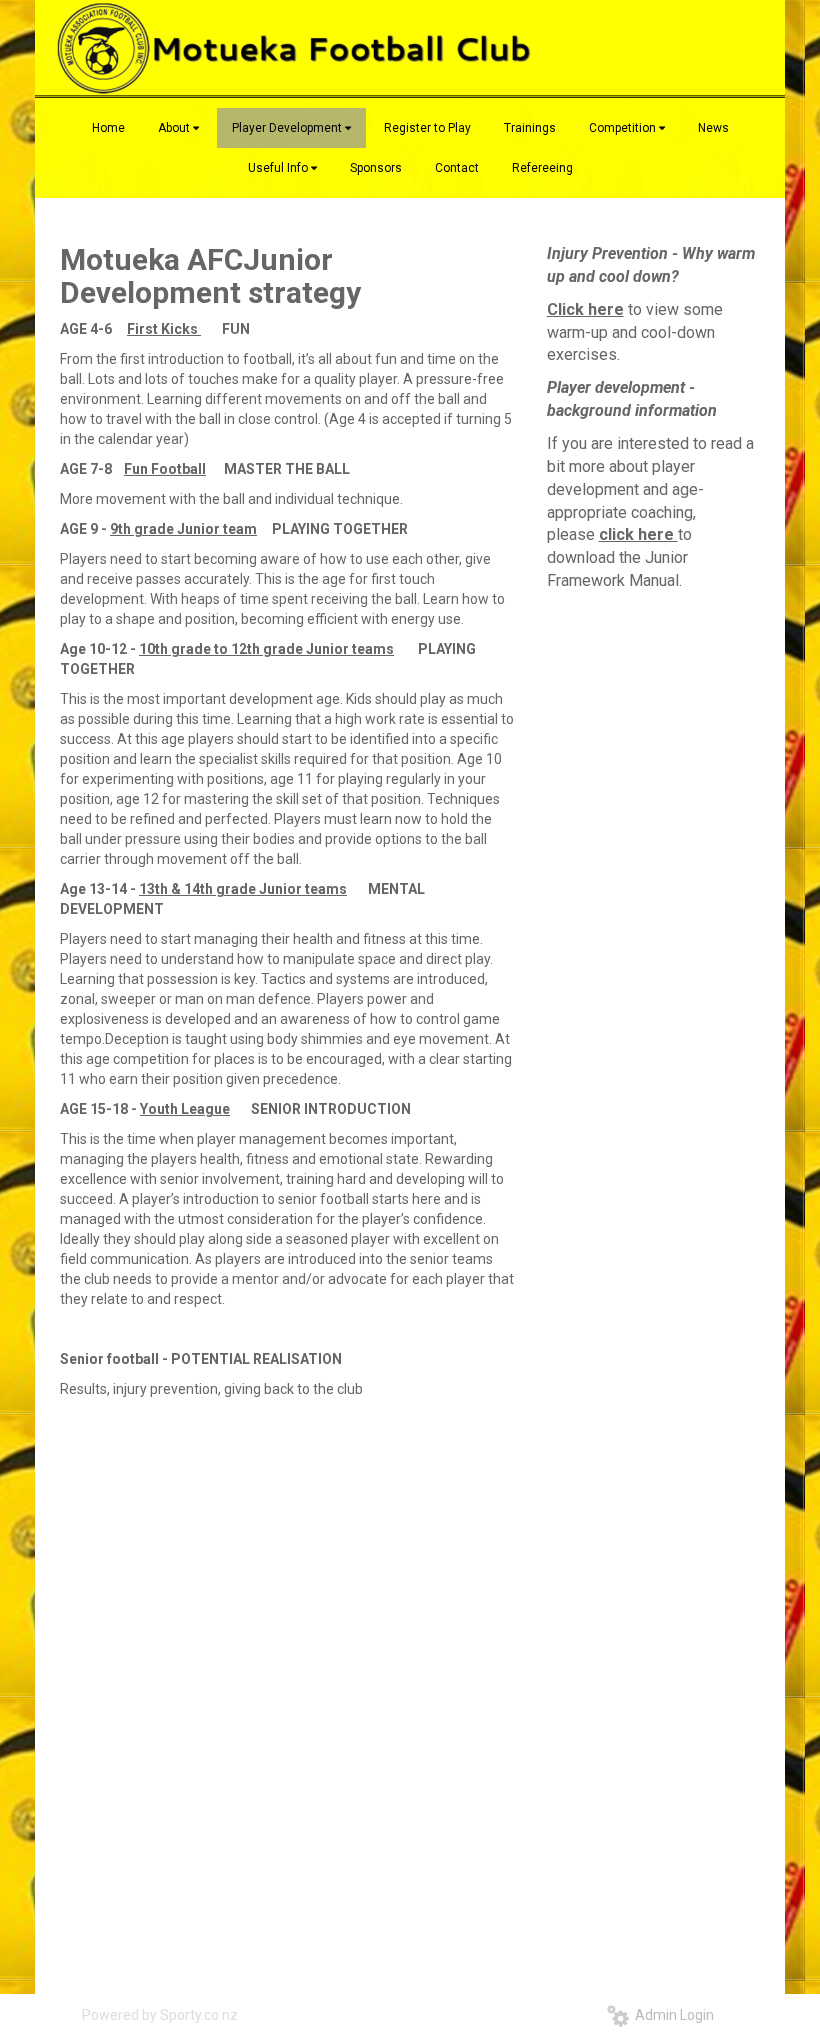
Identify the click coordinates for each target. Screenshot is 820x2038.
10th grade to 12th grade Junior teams (266, 649)
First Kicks (162, 329)
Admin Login (671, 2015)
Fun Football (165, 469)
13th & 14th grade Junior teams (243, 889)
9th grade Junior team (183, 529)
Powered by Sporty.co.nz (160, 2015)
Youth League (185, 1109)
